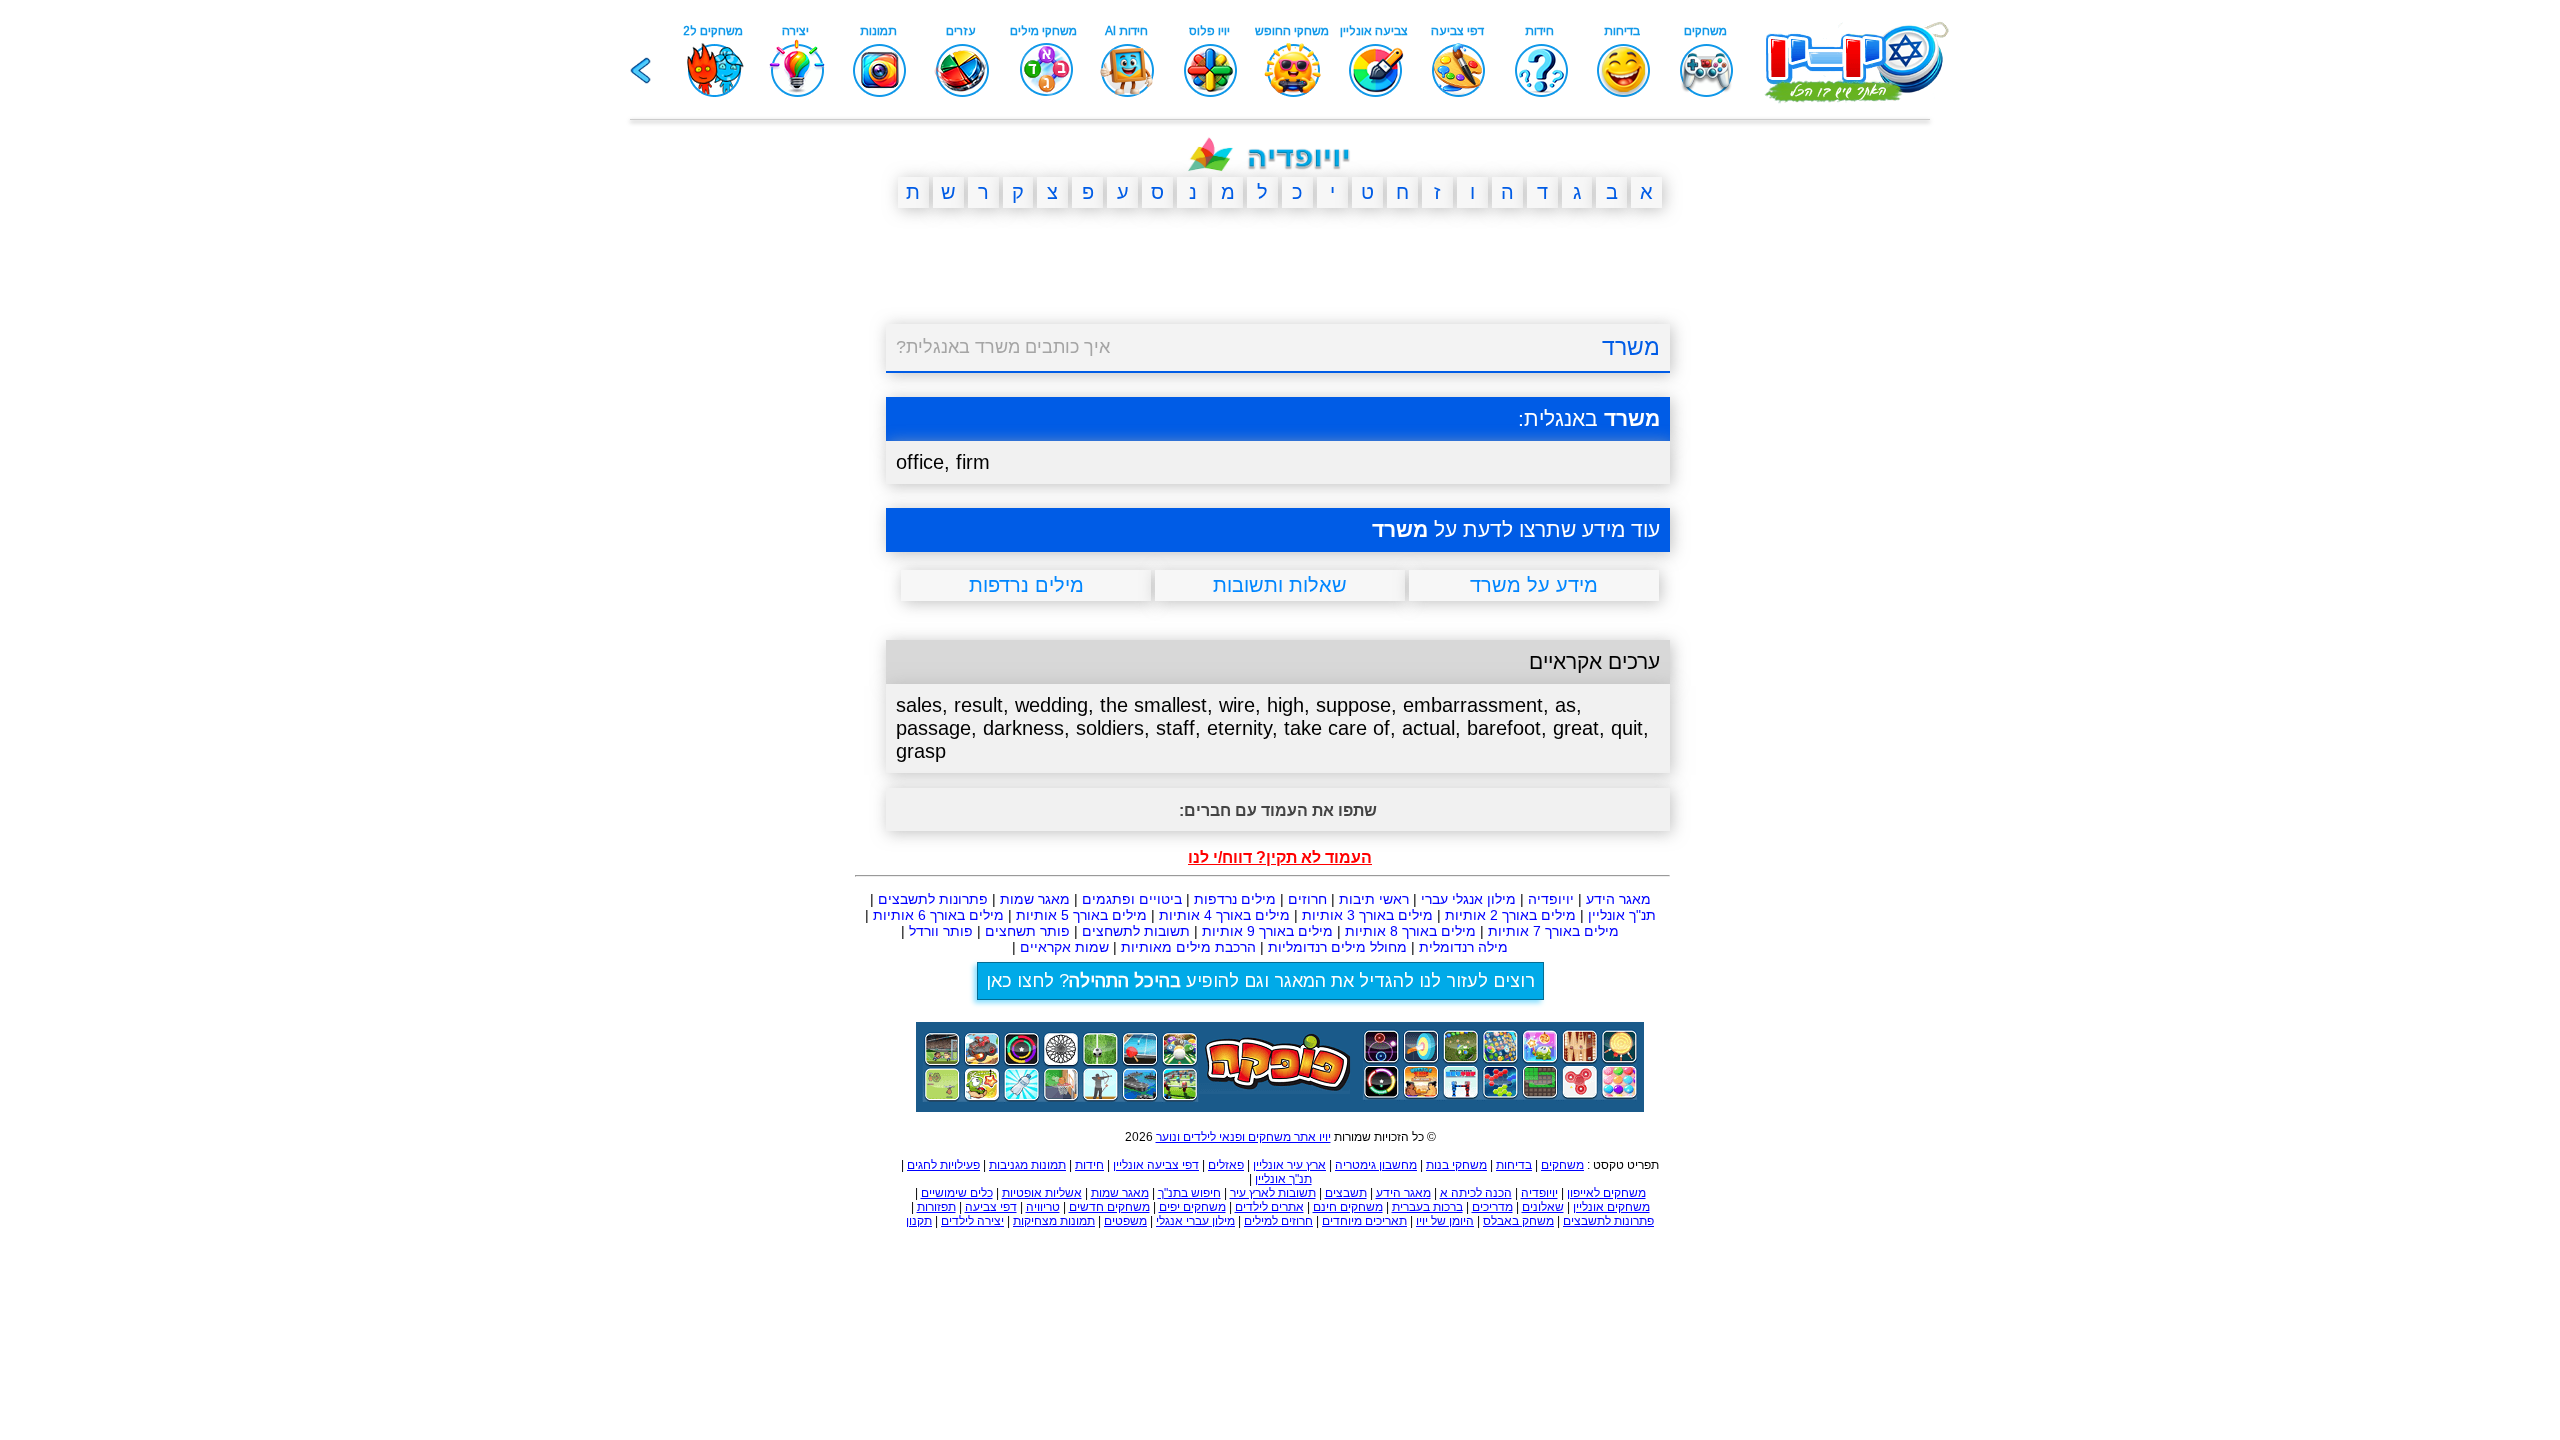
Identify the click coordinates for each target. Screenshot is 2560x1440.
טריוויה (1043, 1207)
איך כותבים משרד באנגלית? (1003, 347)
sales (919, 705)
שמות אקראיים (1064, 947)
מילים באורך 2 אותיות (1510, 915)
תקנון (919, 1221)
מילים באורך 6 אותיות (938, 915)
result (978, 705)
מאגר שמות (1035, 899)
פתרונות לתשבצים (933, 899)
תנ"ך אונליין (1622, 915)
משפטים (1125, 1221)
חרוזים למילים (1278, 1221)
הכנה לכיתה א (1476, 1193)
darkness (1023, 728)
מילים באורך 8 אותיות (1410, 931)
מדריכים (1492, 1207)
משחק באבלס (1518, 1221)
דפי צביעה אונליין (1156, 1165)
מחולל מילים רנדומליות (1337, 947)
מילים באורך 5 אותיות (1081, 915)
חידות (1089, 1165)
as (1565, 705)
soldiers (1110, 728)
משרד (1631, 347)
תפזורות (936, 1207)
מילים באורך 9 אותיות (1267, 931)
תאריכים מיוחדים (1364, 1221)
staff (1175, 728)
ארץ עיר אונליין (1289, 1165)
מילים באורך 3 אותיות (1367, 915)
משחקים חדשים (1109, 1207)
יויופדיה (1551, 899)
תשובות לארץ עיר (1273, 1193)
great (1576, 728)
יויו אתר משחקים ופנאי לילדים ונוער (1243, 1137)
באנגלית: (1589, 418)
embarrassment (1473, 705)
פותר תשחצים (1027, 931)
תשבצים (1346, 1193)
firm (973, 462)
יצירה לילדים (972, 1221)
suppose (1353, 705)
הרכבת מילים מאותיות (1188, 947)
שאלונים (1543, 1207)
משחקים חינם (1348, 1207)
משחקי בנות (1456, 1165)
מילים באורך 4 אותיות (1224, 915)
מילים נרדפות (1235, 899)
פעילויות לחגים (943, 1165)
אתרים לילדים (1269, 1207)
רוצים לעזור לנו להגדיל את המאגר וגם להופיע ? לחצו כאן (1260, 981)
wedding (1051, 705)
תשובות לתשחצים (1136, 931)
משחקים (1562, 1165)
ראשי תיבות (1374, 899)
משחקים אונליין (1611, 1207)
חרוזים (1307, 899)
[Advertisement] (790, 533)
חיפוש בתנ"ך (1189, 1193)
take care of (1337, 728)
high (1285, 705)
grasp (921, 751)
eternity (1239, 728)
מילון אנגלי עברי (1468, 899)
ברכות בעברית (1427, 1207)
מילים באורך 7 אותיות (1553, 931)
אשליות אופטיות (1042, 1193)
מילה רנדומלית (1463, 947)
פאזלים (1226, 1165)
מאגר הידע (1618, 899)
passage (933, 728)
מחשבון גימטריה (1376, 1165)
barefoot (1504, 728)
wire (1237, 705)
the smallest (1153, 705)
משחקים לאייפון (1606, 1193)
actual (1428, 728)
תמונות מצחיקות (1054, 1221)
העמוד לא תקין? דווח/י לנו (1280, 857)
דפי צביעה (991, 1207)
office (920, 462)
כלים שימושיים (957, 1193)
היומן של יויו (1445, 1221)
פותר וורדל (941, 931)
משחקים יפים (1192, 1207)
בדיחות (1514, 1165)
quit (1627, 728)
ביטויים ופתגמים (1132, 899)
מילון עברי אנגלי (1195, 1221)
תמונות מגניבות (1027, 1165)
